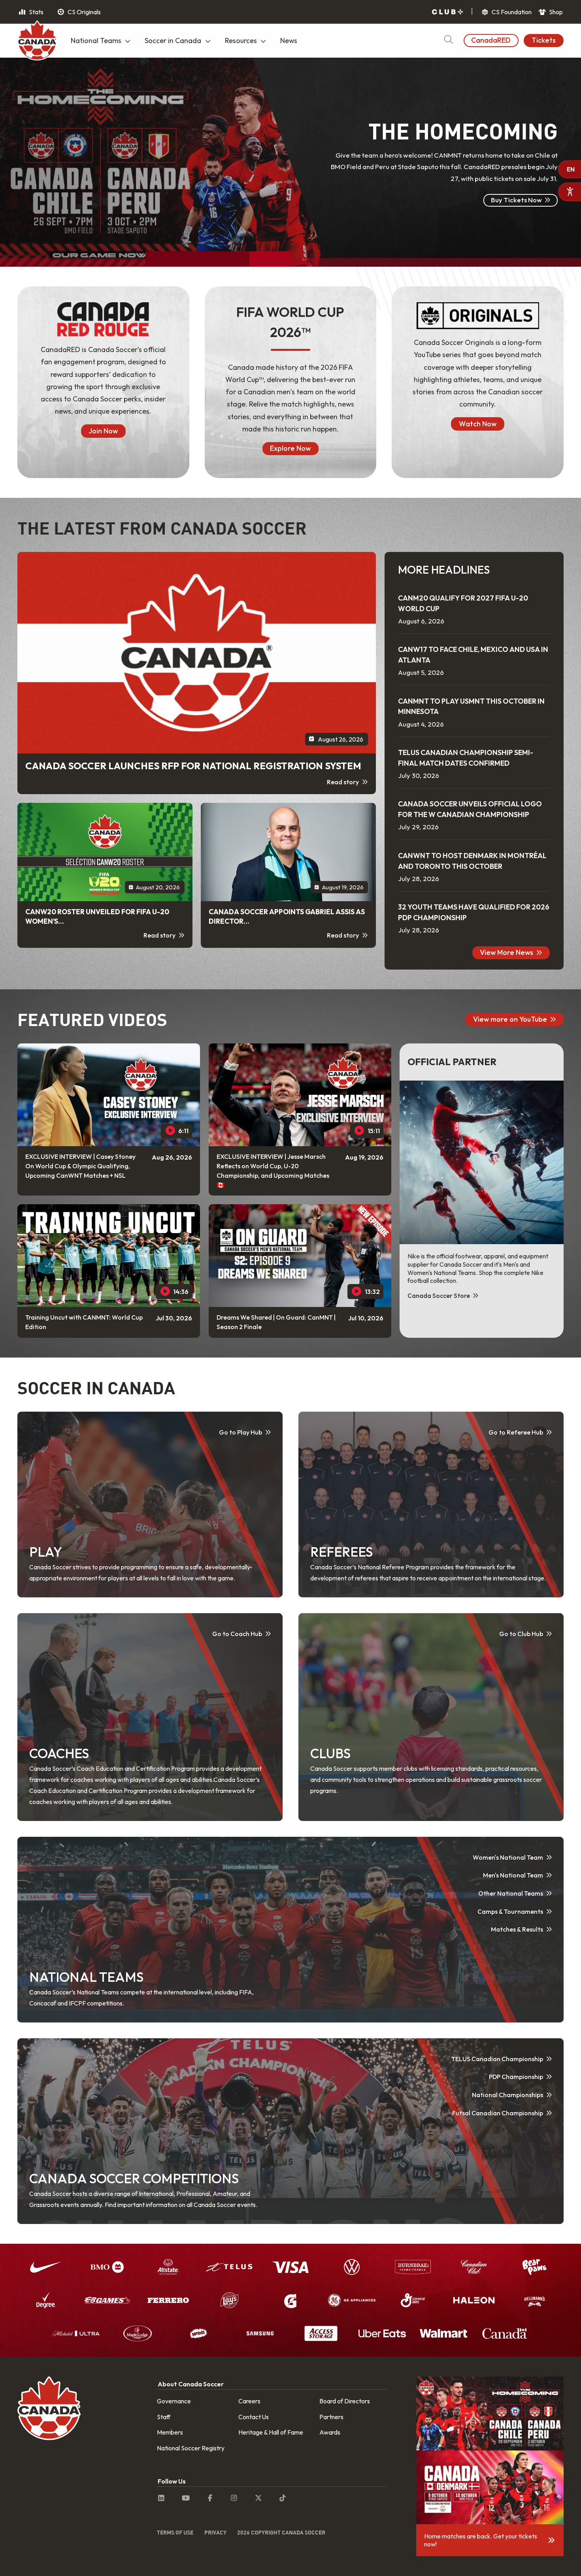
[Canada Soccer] (37, 41)
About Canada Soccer (191, 2384)
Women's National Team (508, 1857)
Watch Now (478, 424)
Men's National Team (513, 1875)
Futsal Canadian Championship (498, 2113)
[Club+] (447, 12)
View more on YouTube (510, 1019)
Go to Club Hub (521, 1634)
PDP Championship (516, 2077)
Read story (343, 782)
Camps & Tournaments (510, 1911)
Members (170, 2432)
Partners (331, 2417)
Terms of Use (175, 2532)
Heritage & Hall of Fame (271, 2432)
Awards (330, 2432)
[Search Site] (448, 40)
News (289, 40)
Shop (555, 12)
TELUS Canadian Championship (497, 2059)
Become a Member (513, 227)
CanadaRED (491, 40)
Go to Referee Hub (516, 1432)
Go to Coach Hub (237, 1634)
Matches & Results (517, 1929)
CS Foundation (511, 12)
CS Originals (84, 12)
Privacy (215, 2532)
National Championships (507, 2095)
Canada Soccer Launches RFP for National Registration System (193, 766)
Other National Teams (511, 1893)
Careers (249, 2401)
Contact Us (254, 2417)
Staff (164, 2417)
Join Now (103, 431)
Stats (36, 12)
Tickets (544, 40)
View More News (506, 952)
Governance (174, 2401)
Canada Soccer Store (439, 1296)
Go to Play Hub (241, 1432)
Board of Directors (345, 2401)
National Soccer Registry (191, 2448)
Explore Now (290, 448)
